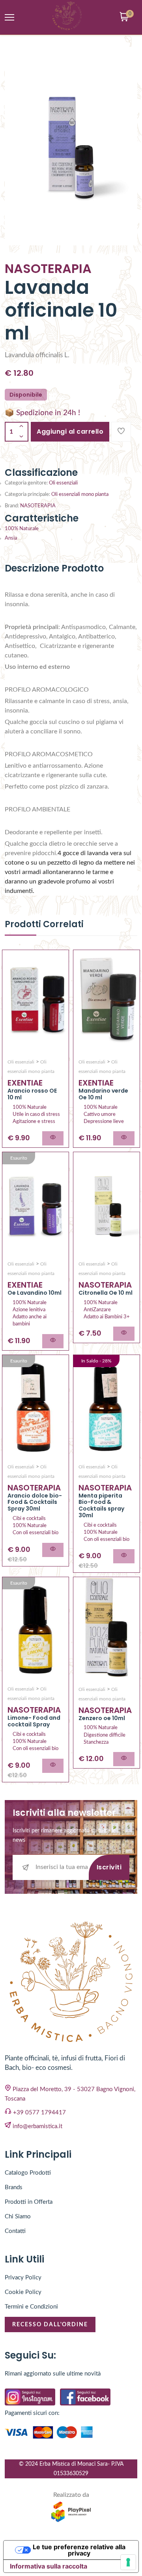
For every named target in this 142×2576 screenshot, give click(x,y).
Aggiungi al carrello (70, 431)
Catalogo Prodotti (28, 2173)
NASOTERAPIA (38, 506)
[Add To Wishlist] (121, 432)
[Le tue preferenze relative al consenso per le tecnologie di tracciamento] (128, 2562)
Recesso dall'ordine (50, 2325)
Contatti (15, 2231)
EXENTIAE (25, 1083)
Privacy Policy (23, 2278)
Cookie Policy (23, 2292)
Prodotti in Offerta (29, 2202)
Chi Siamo (18, 2217)
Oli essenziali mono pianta (80, 495)
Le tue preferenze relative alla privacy (79, 2550)
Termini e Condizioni (31, 2307)
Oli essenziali (63, 483)
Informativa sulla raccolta (49, 2566)
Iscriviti (109, 1867)
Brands (14, 2187)
